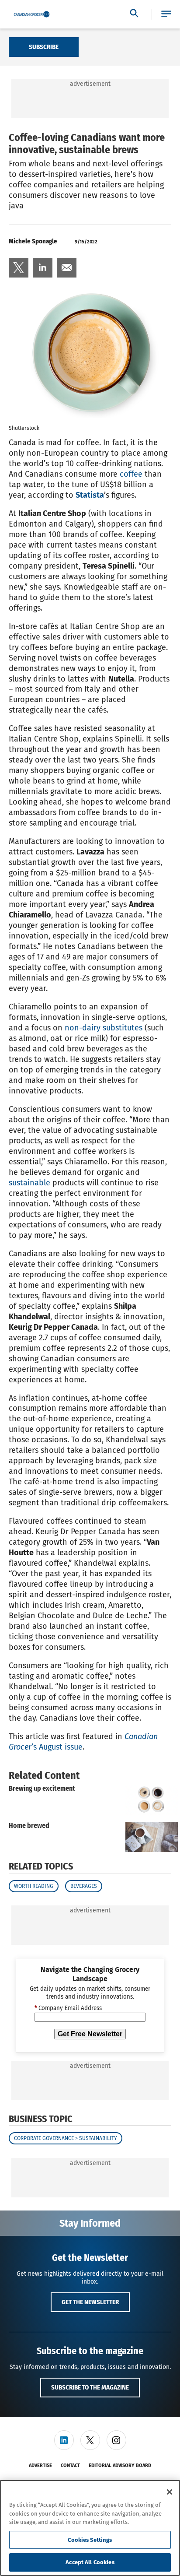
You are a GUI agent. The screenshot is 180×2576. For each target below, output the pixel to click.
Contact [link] (70, 2465)
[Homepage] (32, 14)
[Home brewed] (152, 1837)
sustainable (29, 1183)
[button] (166, 14)
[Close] (170, 2492)
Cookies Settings (90, 2540)
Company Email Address (68, 2008)
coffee (131, 474)
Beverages (84, 1886)
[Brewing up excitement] (152, 1800)
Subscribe (44, 47)
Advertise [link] (40, 2465)
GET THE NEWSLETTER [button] (90, 2302)
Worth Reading (34, 1886)
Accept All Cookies (90, 2562)
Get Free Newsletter (90, 2034)
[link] (19, 268)
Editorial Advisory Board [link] (120, 2465)
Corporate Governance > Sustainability (66, 2138)
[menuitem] (19, 268)
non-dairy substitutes (104, 1028)
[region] (90, 2528)
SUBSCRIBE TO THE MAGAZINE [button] (90, 2387)
